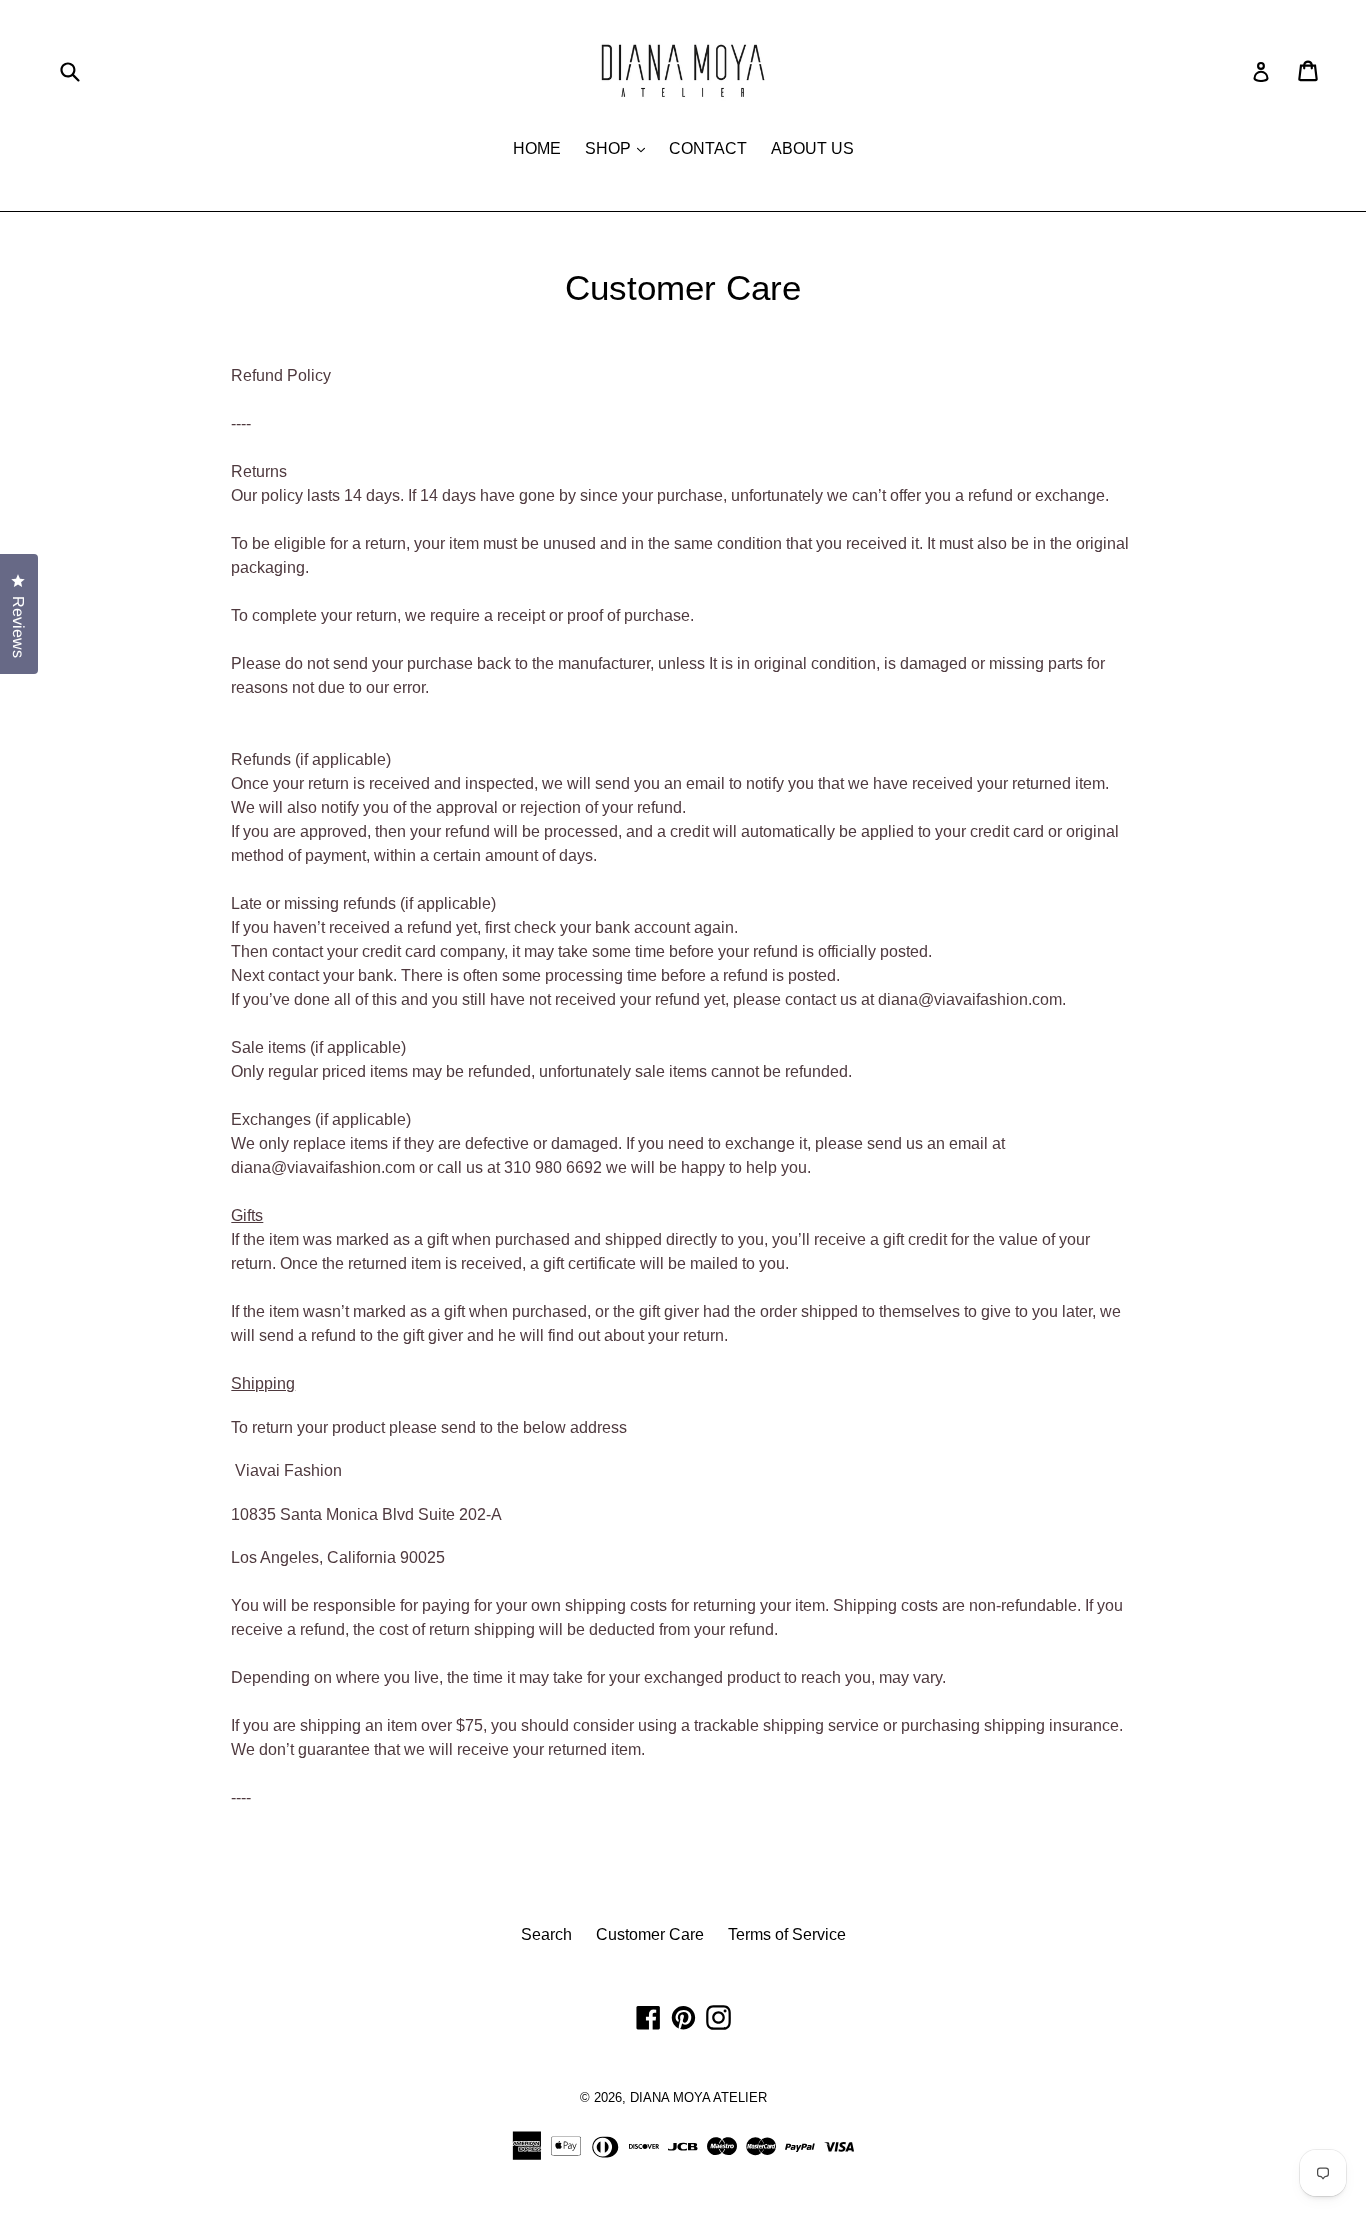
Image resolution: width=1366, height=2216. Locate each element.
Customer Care (650, 1934)
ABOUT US (812, 148)
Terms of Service (787, 1934)
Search (546, 1934)
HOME (537, 148)
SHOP (620, 148)
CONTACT (708, 148)
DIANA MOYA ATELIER (698, 2097)
